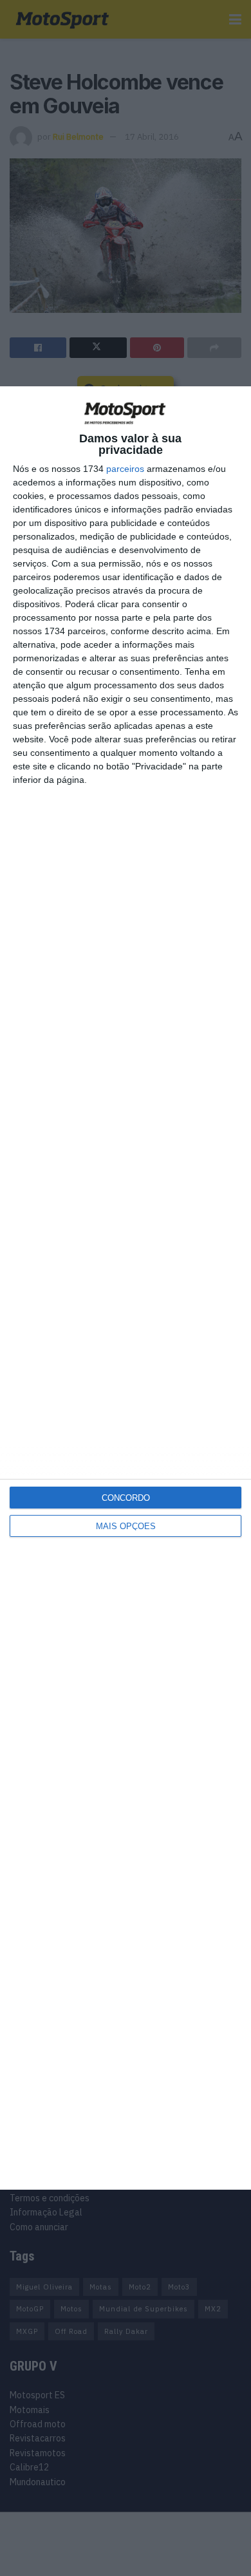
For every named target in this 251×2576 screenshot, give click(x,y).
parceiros (125, 469)
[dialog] (126, 1288)
